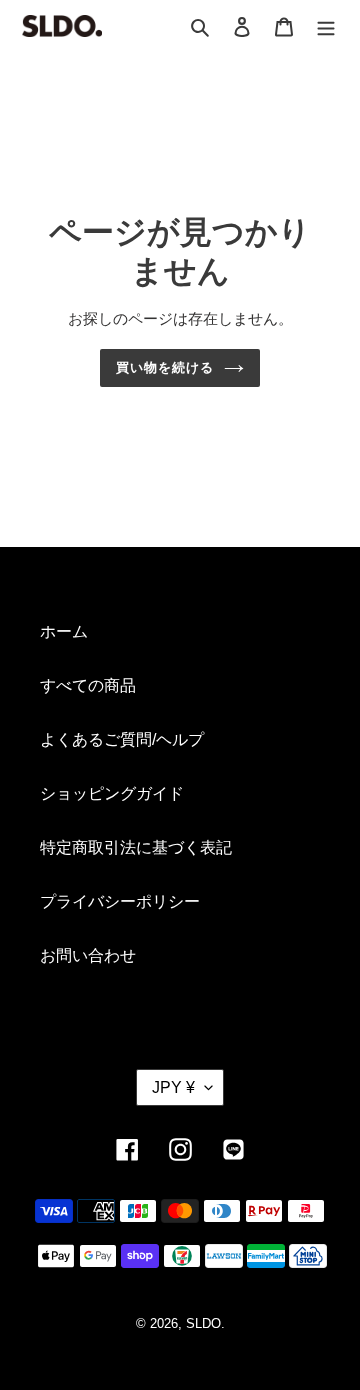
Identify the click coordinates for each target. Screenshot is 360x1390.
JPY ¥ (173, 1087)
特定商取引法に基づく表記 (136, 847)
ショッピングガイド (112, 793)
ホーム (64, 631)
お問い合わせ (88, 955)
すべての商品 (88, 685)
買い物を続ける (165, 367)
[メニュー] (326, 26)
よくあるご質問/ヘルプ (122, 739)
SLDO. (205, 1323)
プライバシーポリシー (120, 901)
